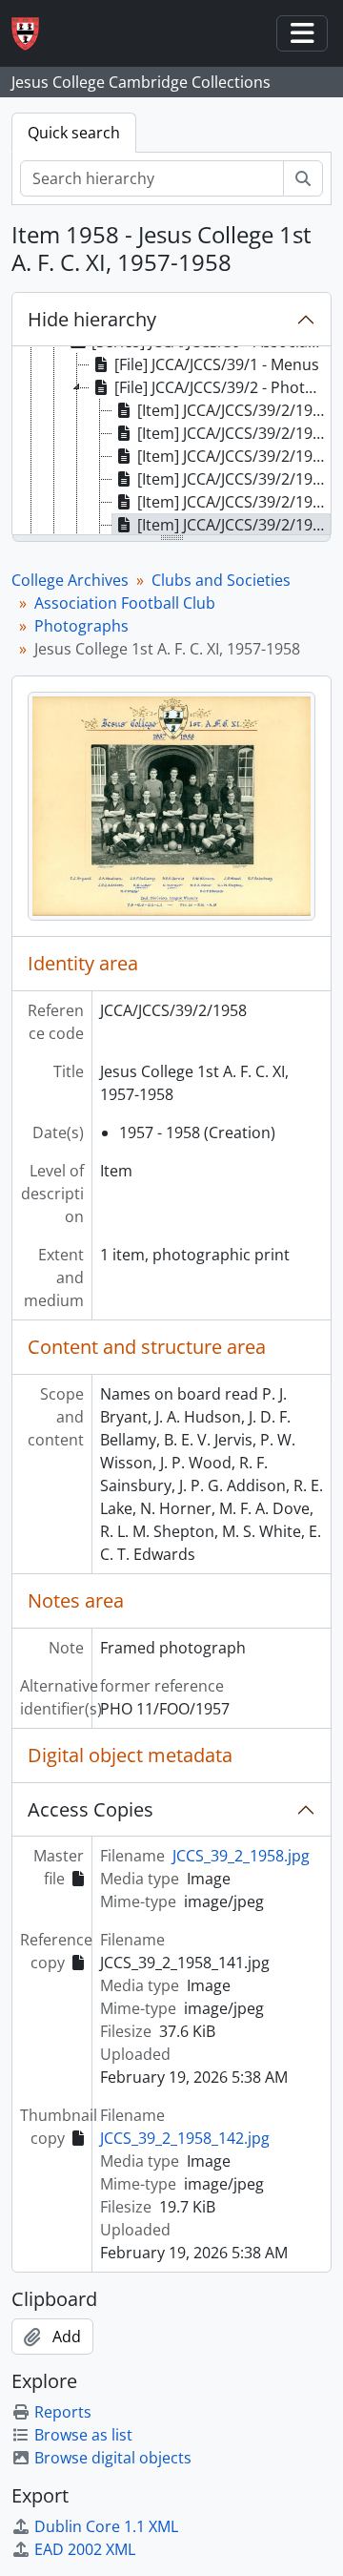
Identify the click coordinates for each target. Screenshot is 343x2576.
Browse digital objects (113, 2458)
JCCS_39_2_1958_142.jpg (185, 2138)
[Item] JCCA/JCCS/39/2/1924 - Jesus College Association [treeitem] (234, 433)
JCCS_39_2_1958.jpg (241, 1856)
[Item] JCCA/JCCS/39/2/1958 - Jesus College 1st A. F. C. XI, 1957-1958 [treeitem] (234, 525)
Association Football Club (125, 603)
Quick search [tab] (74, 133)
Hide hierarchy (92, 319)
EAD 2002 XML (85, 2549)
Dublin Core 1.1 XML (106, 2526)
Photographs (81, 626)
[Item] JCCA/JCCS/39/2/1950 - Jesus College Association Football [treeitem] (234, 456)
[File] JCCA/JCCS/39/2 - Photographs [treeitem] (222, 387)
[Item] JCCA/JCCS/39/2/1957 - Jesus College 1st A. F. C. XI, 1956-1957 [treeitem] (234, 502)
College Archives (70, 580)
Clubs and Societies (221, 580)
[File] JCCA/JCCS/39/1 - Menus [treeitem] (217, 364)
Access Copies (91, 1809)
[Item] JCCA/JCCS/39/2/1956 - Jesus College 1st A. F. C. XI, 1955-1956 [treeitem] (234, 479)
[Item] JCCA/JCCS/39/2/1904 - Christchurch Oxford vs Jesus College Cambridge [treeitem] (234, 410)
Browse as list (83, 2435)
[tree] (171, 442)
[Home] (33, 34)
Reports (63, 2412)
